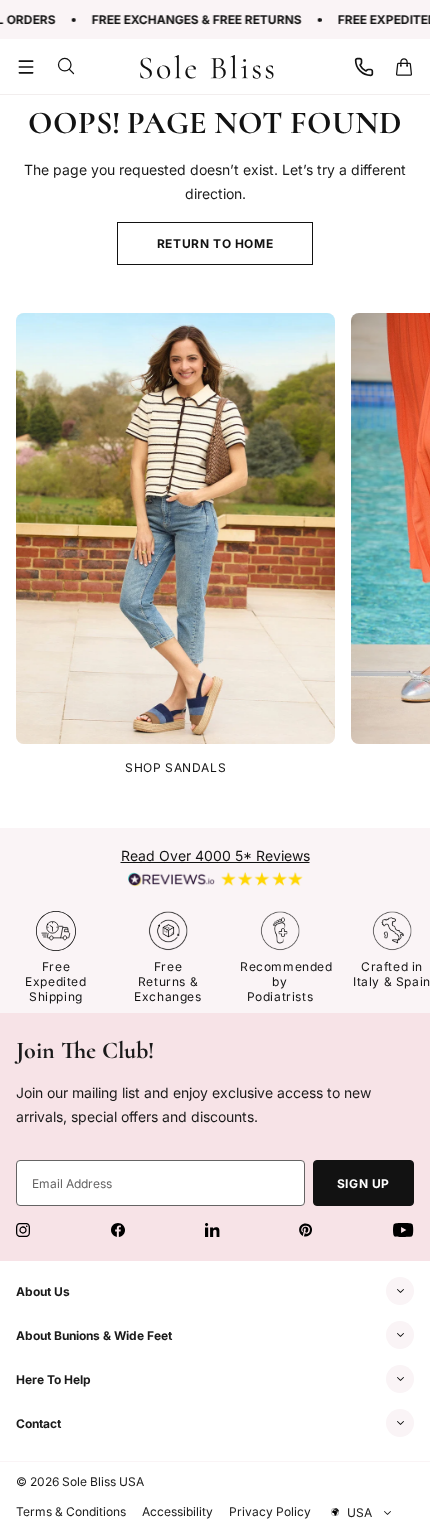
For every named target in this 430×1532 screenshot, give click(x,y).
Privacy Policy (270, 1511)
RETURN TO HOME (215, 243)
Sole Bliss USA (103, 1481)
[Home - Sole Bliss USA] (207, 67)
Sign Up (363, 1183)
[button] (26, 67)
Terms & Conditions (71, 1511)
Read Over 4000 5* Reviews (215, 855)
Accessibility (177, 1511)
